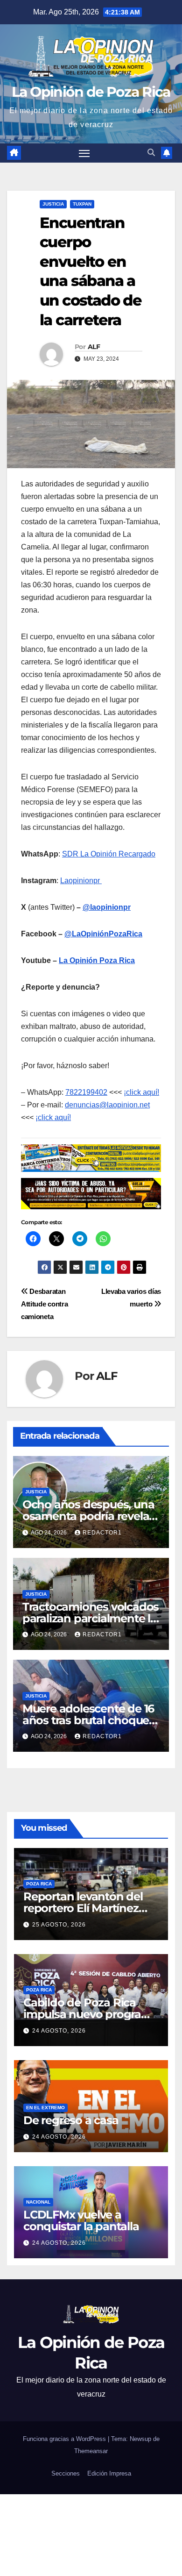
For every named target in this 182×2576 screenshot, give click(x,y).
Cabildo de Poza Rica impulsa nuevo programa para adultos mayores (91, 2014)
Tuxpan (82, 204)
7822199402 (86, 1092)
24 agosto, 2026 (59, 2031)
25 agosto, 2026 (59, 1925)
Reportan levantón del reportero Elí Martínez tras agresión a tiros (83, 1908)
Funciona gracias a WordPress (65, 2439)
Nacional (38, 2202)
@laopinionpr (107, 907)
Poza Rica (39, 1884)
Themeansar (91, 2451)
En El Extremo (45, 2108)
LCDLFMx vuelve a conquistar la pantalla (81, 2220)
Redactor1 (102, 1533)
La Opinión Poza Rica (97, 960)
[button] (151, 153)
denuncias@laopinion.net (107, 1105)
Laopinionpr (81, 881)
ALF (94, 347)
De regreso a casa (71, 2120)
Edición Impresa (109, 2473)
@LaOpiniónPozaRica (103, 934)
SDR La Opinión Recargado (109, 854)
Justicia (53, 204)
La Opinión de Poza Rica (91, 92)
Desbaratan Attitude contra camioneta (44, 1304)
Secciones (66, 2473)
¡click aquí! (141, 1092)
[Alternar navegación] (84, 153)
